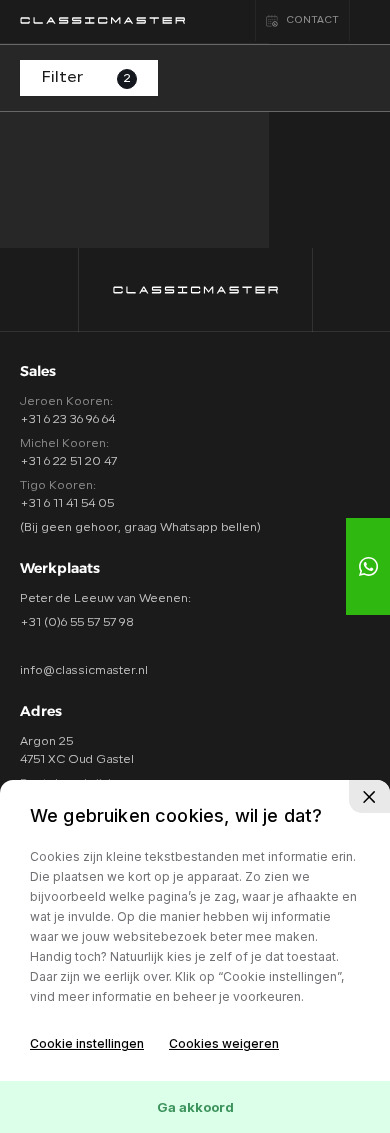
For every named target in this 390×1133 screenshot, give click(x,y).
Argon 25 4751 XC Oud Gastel (77, 751)
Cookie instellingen (87, 1043)
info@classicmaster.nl (84, 671)
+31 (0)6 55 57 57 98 (77, 623)
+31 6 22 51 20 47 (68, 462)
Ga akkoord (195, 1107)
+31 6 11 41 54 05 (67, 504)
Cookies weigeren (224, 1043)
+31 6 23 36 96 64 (67, 420)
